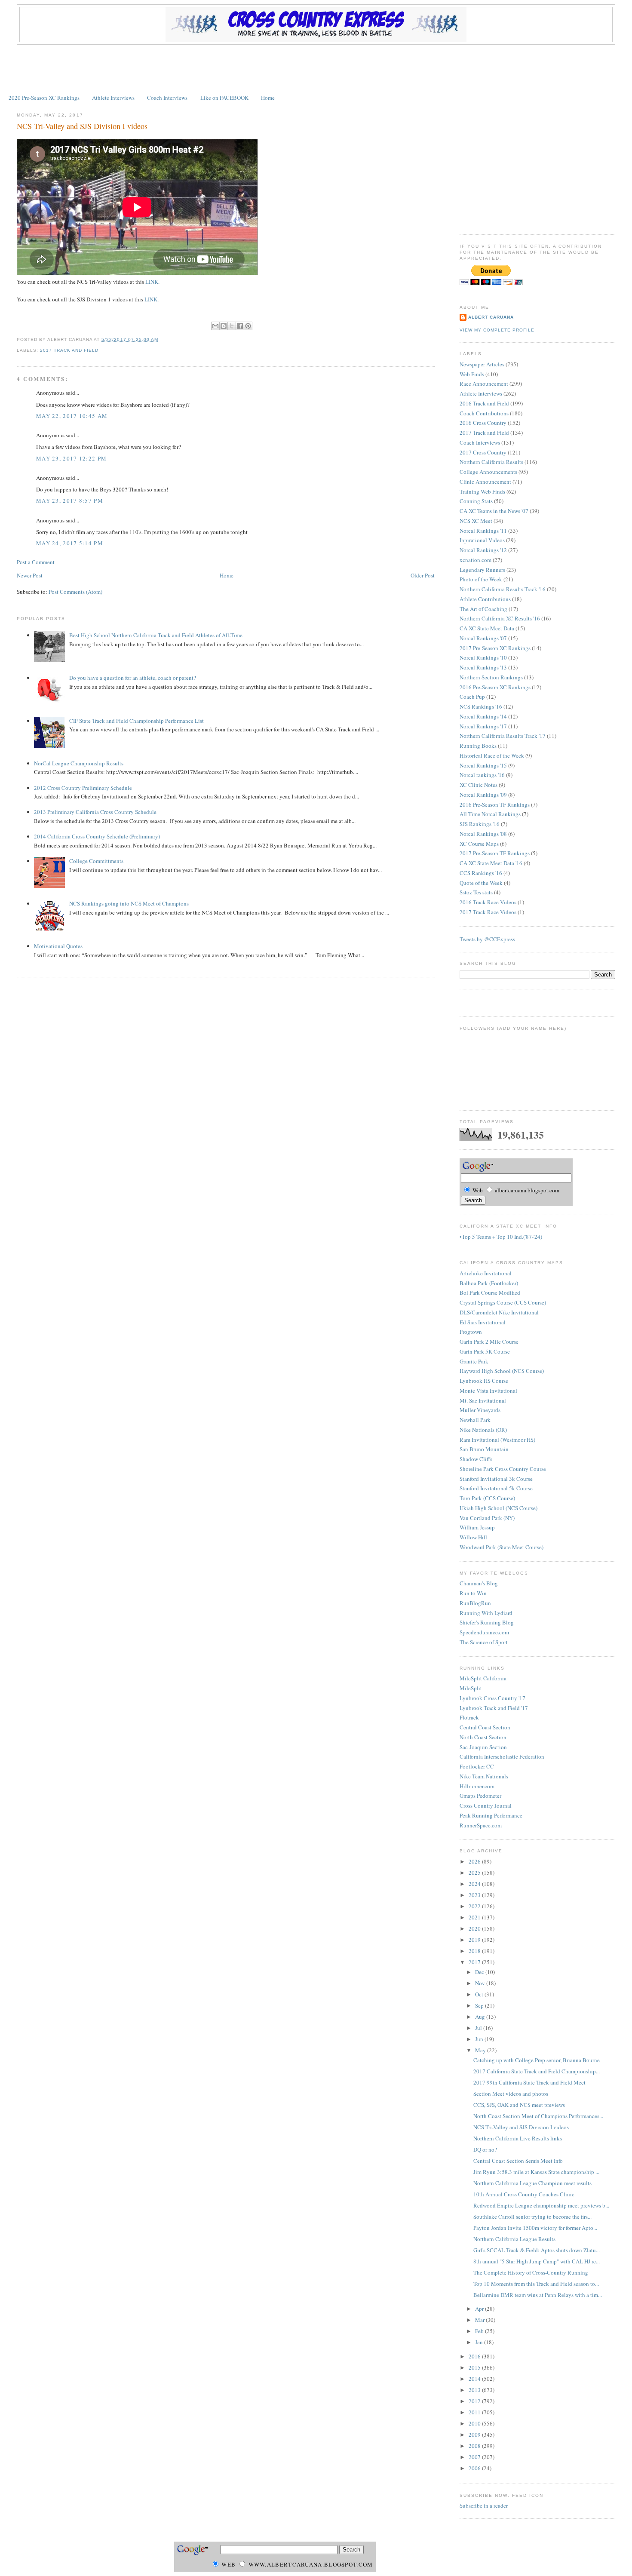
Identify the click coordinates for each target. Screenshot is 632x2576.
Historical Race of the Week (492, 755)
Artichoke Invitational (486, 1273)
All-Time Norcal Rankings (490, 814)
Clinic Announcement (485, 482)
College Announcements (488, 472)
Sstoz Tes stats (476, 892)
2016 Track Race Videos (488, 902)
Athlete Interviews (113, 98)
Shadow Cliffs (476, 1459)
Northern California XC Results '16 (500, 618)
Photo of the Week (481, 579)
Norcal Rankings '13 (483, 667)
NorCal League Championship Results (79, 763)
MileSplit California (483, 1678)
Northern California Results (491, 462)
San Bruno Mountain (484, 1449)
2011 (475, 2412)
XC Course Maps (479, 844)
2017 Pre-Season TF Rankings (495, 853)
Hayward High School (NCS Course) (502, 1371)
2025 (475, 1873)
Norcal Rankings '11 (483, 531)
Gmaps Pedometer (480, 1796)
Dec (480, 1972)
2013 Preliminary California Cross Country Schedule (95, 812)
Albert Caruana (491, 317)
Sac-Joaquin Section (483, 1747)
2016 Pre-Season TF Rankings (495, 804)
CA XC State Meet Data (487, 628)
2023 (475, 1895)
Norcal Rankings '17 (483, 726)
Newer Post (30, 575)
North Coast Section (483, 1737)
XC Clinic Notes (479, 785)
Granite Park (474, 1361)
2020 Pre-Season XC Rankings (44, 98)
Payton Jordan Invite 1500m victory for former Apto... (535, 2228)
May (481, 2050)
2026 (475, 1861)
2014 (475, 2379)
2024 (475, 1884)
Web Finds (472, 374)
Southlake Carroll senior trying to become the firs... (532, 2217)
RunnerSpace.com (481, 1825)
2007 (475, 2457)
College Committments (96, 861)
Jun (480, 2039)
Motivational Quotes (58, 946)
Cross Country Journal (486, 1805)
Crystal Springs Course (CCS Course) (503, 1302)
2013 (475, 2390)
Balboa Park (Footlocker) (489, 1283)
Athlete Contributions (485, 599)
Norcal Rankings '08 (483, 834)
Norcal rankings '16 (482, 775)
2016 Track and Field (484, 403)
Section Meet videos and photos (511, 2094)
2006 (475, 2468)
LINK (152, 282)
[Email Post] (161, 339)
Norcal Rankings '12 (483, 550)
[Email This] (215, 326)
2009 (475, 2435)
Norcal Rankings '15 (483, 765)
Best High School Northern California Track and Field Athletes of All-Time (156, 635)
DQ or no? (485, 2149)
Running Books (478, 746)
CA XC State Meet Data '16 (491, 863)
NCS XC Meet (476, 521)
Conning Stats (476, 501)
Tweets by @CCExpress (487, 939)
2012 (475, 2401)
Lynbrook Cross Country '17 (492, 1698)
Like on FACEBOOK (224, 98)
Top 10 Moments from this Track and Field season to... (536, 2284)
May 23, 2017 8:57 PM (70, 500)
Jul (479, 2028)
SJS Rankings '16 (480, 824)
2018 (475, 1951)
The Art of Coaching (483, 609)
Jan (480, 2342)
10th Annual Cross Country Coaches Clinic (524, 2194)
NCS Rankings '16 (481, 706)
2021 (475, 1917)
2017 (475, 1962)
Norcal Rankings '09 (483, 795)
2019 (475, 1940)
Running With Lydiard (486, 1613)
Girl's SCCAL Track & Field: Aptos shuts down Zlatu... (537, 2250)
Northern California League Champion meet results (532, 2183)
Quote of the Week (481, 883)
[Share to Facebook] (240, 326)
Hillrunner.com (477, 1786)
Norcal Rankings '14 (483, 716)
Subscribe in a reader (484, 2505)
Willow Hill (473, 1537)
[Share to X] (232, 326)
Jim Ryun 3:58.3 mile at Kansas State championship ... (536, 2172)
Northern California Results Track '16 (503, 589)
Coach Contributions (484, 413)
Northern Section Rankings (491, 677)
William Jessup (477, 1527)
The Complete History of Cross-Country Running (531, 2272)
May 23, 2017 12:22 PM (71, 458)
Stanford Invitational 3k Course (496, 1479)
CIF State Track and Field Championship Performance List (137, 721)
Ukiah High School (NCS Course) (499, 1508)
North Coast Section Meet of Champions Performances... (538, 2116)
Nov (481, 1983)
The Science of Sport (484, 1642)
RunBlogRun (475, 1603)
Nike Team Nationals (484, 1776)
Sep (480, 2005)
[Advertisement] (316, 68)
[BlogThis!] (224, 326)
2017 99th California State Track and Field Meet (529, 2082)
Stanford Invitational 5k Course (496, 1488)
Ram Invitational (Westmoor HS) (497, 1440)
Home (268, 98)
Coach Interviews (167, 98)
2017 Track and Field (69, 350)
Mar (480, 2320)
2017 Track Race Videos (488, 912)
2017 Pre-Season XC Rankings (495, 648)
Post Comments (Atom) (75, 592)
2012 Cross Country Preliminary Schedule (83, 788)
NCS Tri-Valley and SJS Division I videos (82, 126)
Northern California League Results (514, 2239)
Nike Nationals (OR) (483, 1430)
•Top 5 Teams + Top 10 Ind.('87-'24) (501, 1237)
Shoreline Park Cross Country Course (503, 1469)
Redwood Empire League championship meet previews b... (541, 2205)
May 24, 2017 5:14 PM (70, 543)
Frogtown (471, 1332)
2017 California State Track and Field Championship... (537, 2071)
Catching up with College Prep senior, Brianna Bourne (537, 2060)
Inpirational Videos (482, 540)
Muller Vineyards (480, 1410)
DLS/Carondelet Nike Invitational (499, 1312)
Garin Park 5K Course (485, 1351)
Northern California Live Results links (518, 2138)
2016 (475, 2356)
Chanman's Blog (479, 1583)
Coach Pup (472, 697)
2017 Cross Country (483, 452)
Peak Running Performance (491, 1815)
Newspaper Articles (482, 364)
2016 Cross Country (483, 423)
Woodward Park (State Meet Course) (502, 1547)
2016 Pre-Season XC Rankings (495, 687)
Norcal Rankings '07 (483, 638)
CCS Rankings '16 (481, 873)
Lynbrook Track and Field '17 (494, 1708)
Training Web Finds (482, 491)
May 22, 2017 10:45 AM (72, 416)
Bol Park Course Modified (490, 1293)
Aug (481, 2017)
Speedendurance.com (484, 1632)
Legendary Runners (482, 570)
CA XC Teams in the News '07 (494, 511)
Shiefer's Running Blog (487, 1622)
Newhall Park (475, 1420)
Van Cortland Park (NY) (487, 1518)
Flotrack (469, 1717)
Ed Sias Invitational (483, 1322)
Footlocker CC (477, 1766)
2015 (475, 2367)
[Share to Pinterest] (248, 326)
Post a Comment (36, 562)
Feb (480, 2331)
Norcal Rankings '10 (483, 657)
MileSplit (471, 1688)
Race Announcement (484, 384)
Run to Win (473, 1593)
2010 (475, 2423)
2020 (475, 1928)
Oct (480, 1994)
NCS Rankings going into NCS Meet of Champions (129, 903)
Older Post (423, 575)
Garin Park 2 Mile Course (489, 1342)
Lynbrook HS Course (484, 1381)
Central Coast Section (485, 1727)
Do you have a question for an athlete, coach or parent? (133, 678)
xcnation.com (476, 560)
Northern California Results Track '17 (503, 736)
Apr (480, 2309)
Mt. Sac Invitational (483, 1400)
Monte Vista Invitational (488, 1391)
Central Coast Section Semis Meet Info (518, 2161)
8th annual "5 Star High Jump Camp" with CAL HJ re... (537, 2261)
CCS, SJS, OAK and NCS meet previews (519, 2105)
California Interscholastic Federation (502, 1756)
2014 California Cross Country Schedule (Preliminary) (97, 836)
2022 (475, 1906)
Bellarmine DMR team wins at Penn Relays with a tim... (538, 2295)
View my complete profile (497, 330)
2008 (475, 2446)
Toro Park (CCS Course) (487, 1498)
